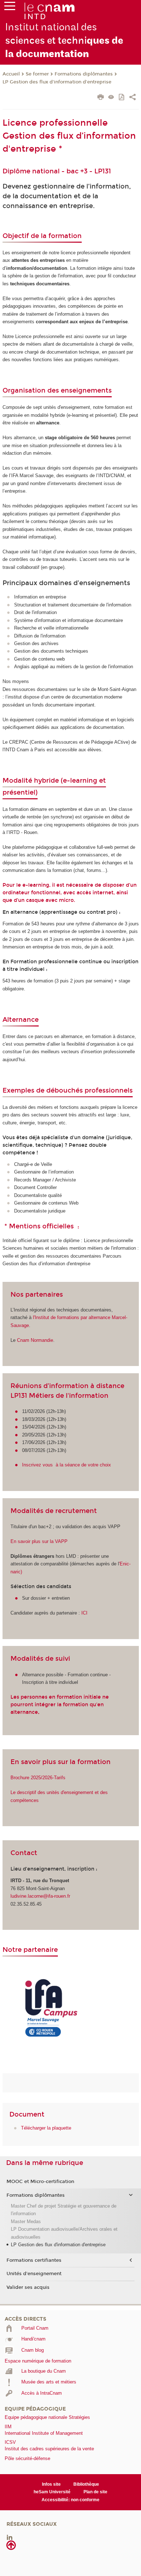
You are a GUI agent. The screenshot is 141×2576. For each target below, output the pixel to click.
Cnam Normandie (35, 1340)
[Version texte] (111, 98)
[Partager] (133, 98)
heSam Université (52, 2492)
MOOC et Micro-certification (40, 2182)
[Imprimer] (101, 98)
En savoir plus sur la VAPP (39, 1541)
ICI (84, 1613)
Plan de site (95, 2492)
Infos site (51, 2484)
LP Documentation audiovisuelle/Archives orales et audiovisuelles (64, 2233)
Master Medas (26, 2221)
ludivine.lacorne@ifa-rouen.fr (40, 1896)
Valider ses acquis (28, 2287)
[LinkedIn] (10, 2537)
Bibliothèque (86, 2484)
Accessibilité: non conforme (70, 2500)
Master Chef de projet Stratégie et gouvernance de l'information (64, 2210)
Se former (37, 74)
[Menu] (10, 8)
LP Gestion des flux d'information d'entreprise (57, 82)
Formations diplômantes (84, 74)
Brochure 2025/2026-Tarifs (38, 1778)
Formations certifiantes (34, 2260)
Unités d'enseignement (34, 2274)
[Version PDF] (122, 98)
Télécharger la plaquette (46, 2128)
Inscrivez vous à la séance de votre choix (67, 1465)
